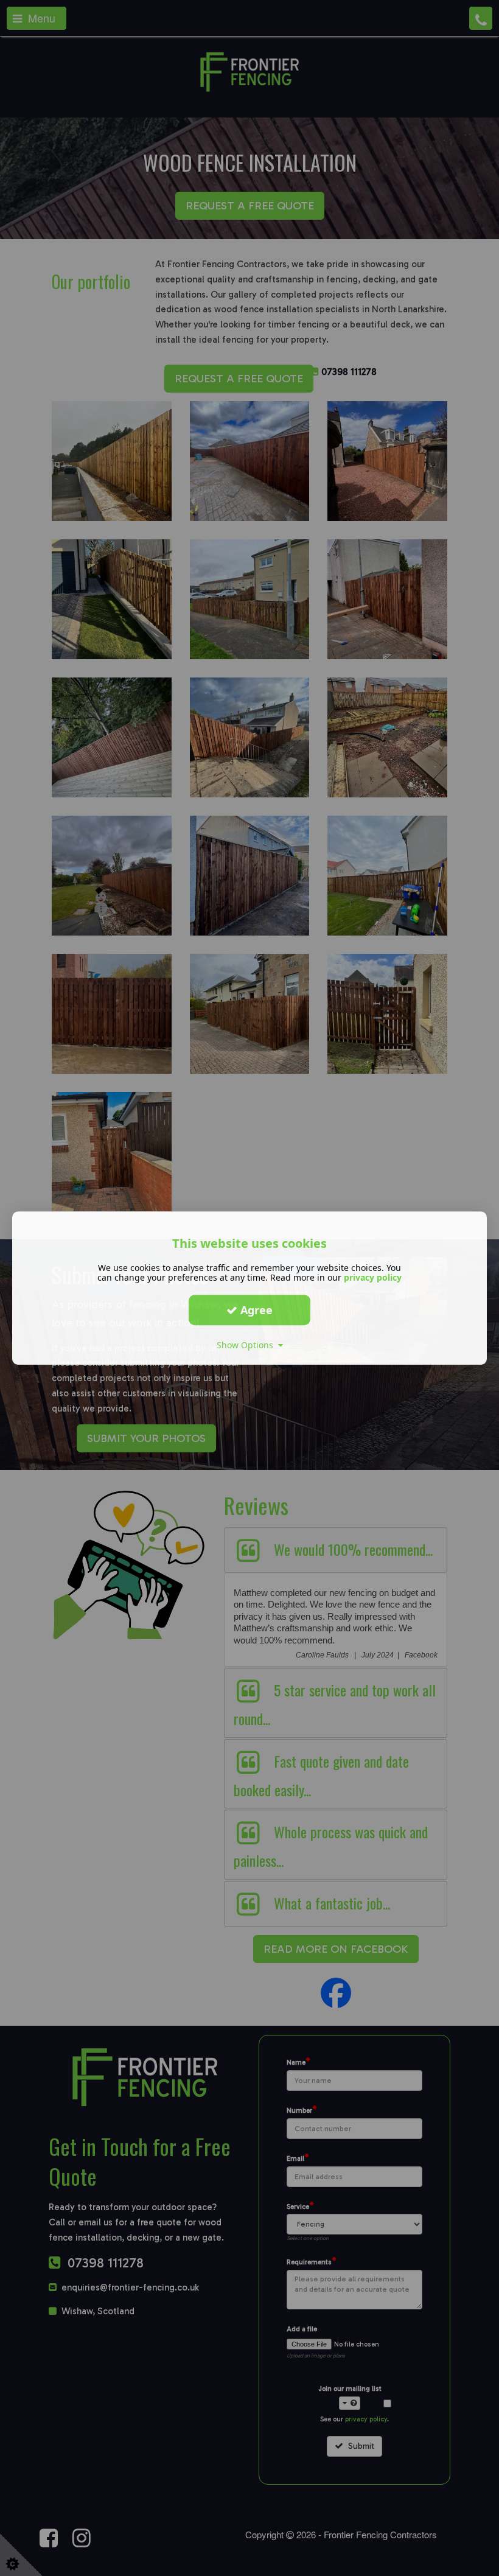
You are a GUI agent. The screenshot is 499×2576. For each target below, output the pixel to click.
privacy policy (373, 1277)
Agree (255, 1310)
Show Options (247, 1345)
